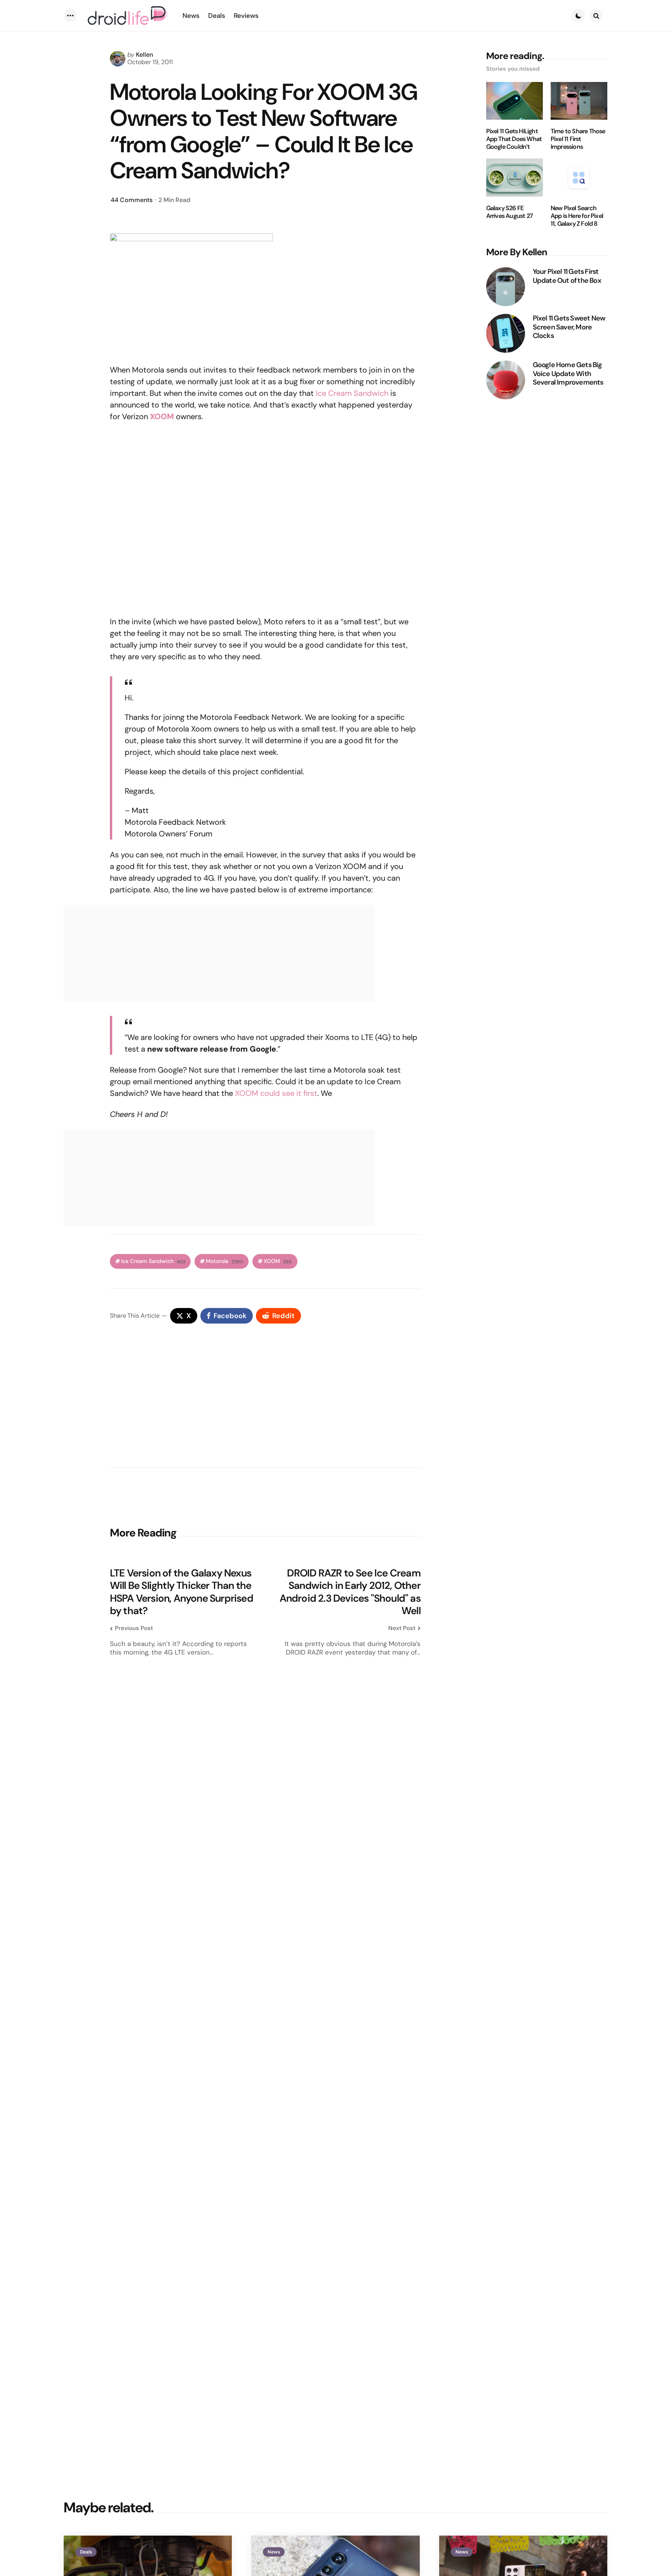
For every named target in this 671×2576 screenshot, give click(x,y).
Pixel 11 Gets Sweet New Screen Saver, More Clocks (569, 327)
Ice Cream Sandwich (352, 393)
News (274, 2552)
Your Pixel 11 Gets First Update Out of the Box (567, 276)
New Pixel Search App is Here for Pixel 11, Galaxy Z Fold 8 (577, 216)
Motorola (224, 1261)
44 (132, 200)
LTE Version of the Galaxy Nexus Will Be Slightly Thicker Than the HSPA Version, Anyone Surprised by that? (182, 1592)
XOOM (162, 416)
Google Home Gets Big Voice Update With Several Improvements (568, 374)
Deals (86, 2552)
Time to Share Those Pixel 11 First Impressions (578, 139)
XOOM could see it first (276, 1093)
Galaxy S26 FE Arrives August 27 (509, 212)
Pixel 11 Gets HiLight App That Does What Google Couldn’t (514, 139)
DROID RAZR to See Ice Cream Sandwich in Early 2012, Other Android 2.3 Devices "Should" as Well (350, 1592)
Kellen (144, 55)
